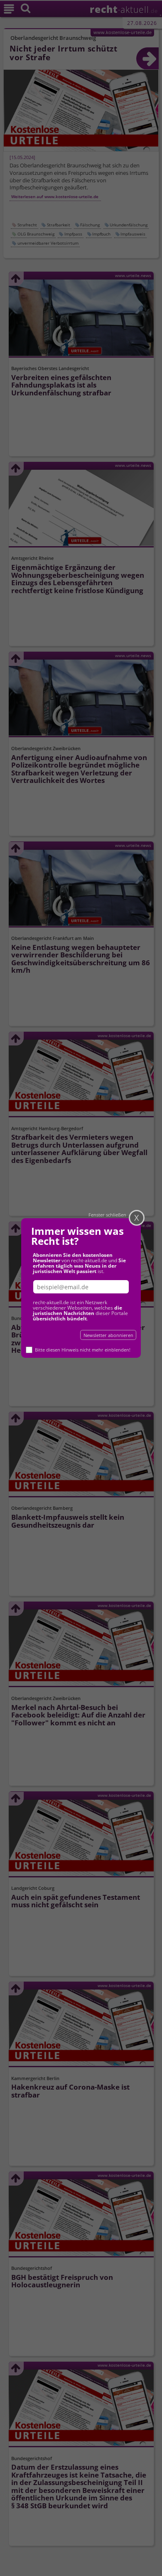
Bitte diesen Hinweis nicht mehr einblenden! (83, 1350)
